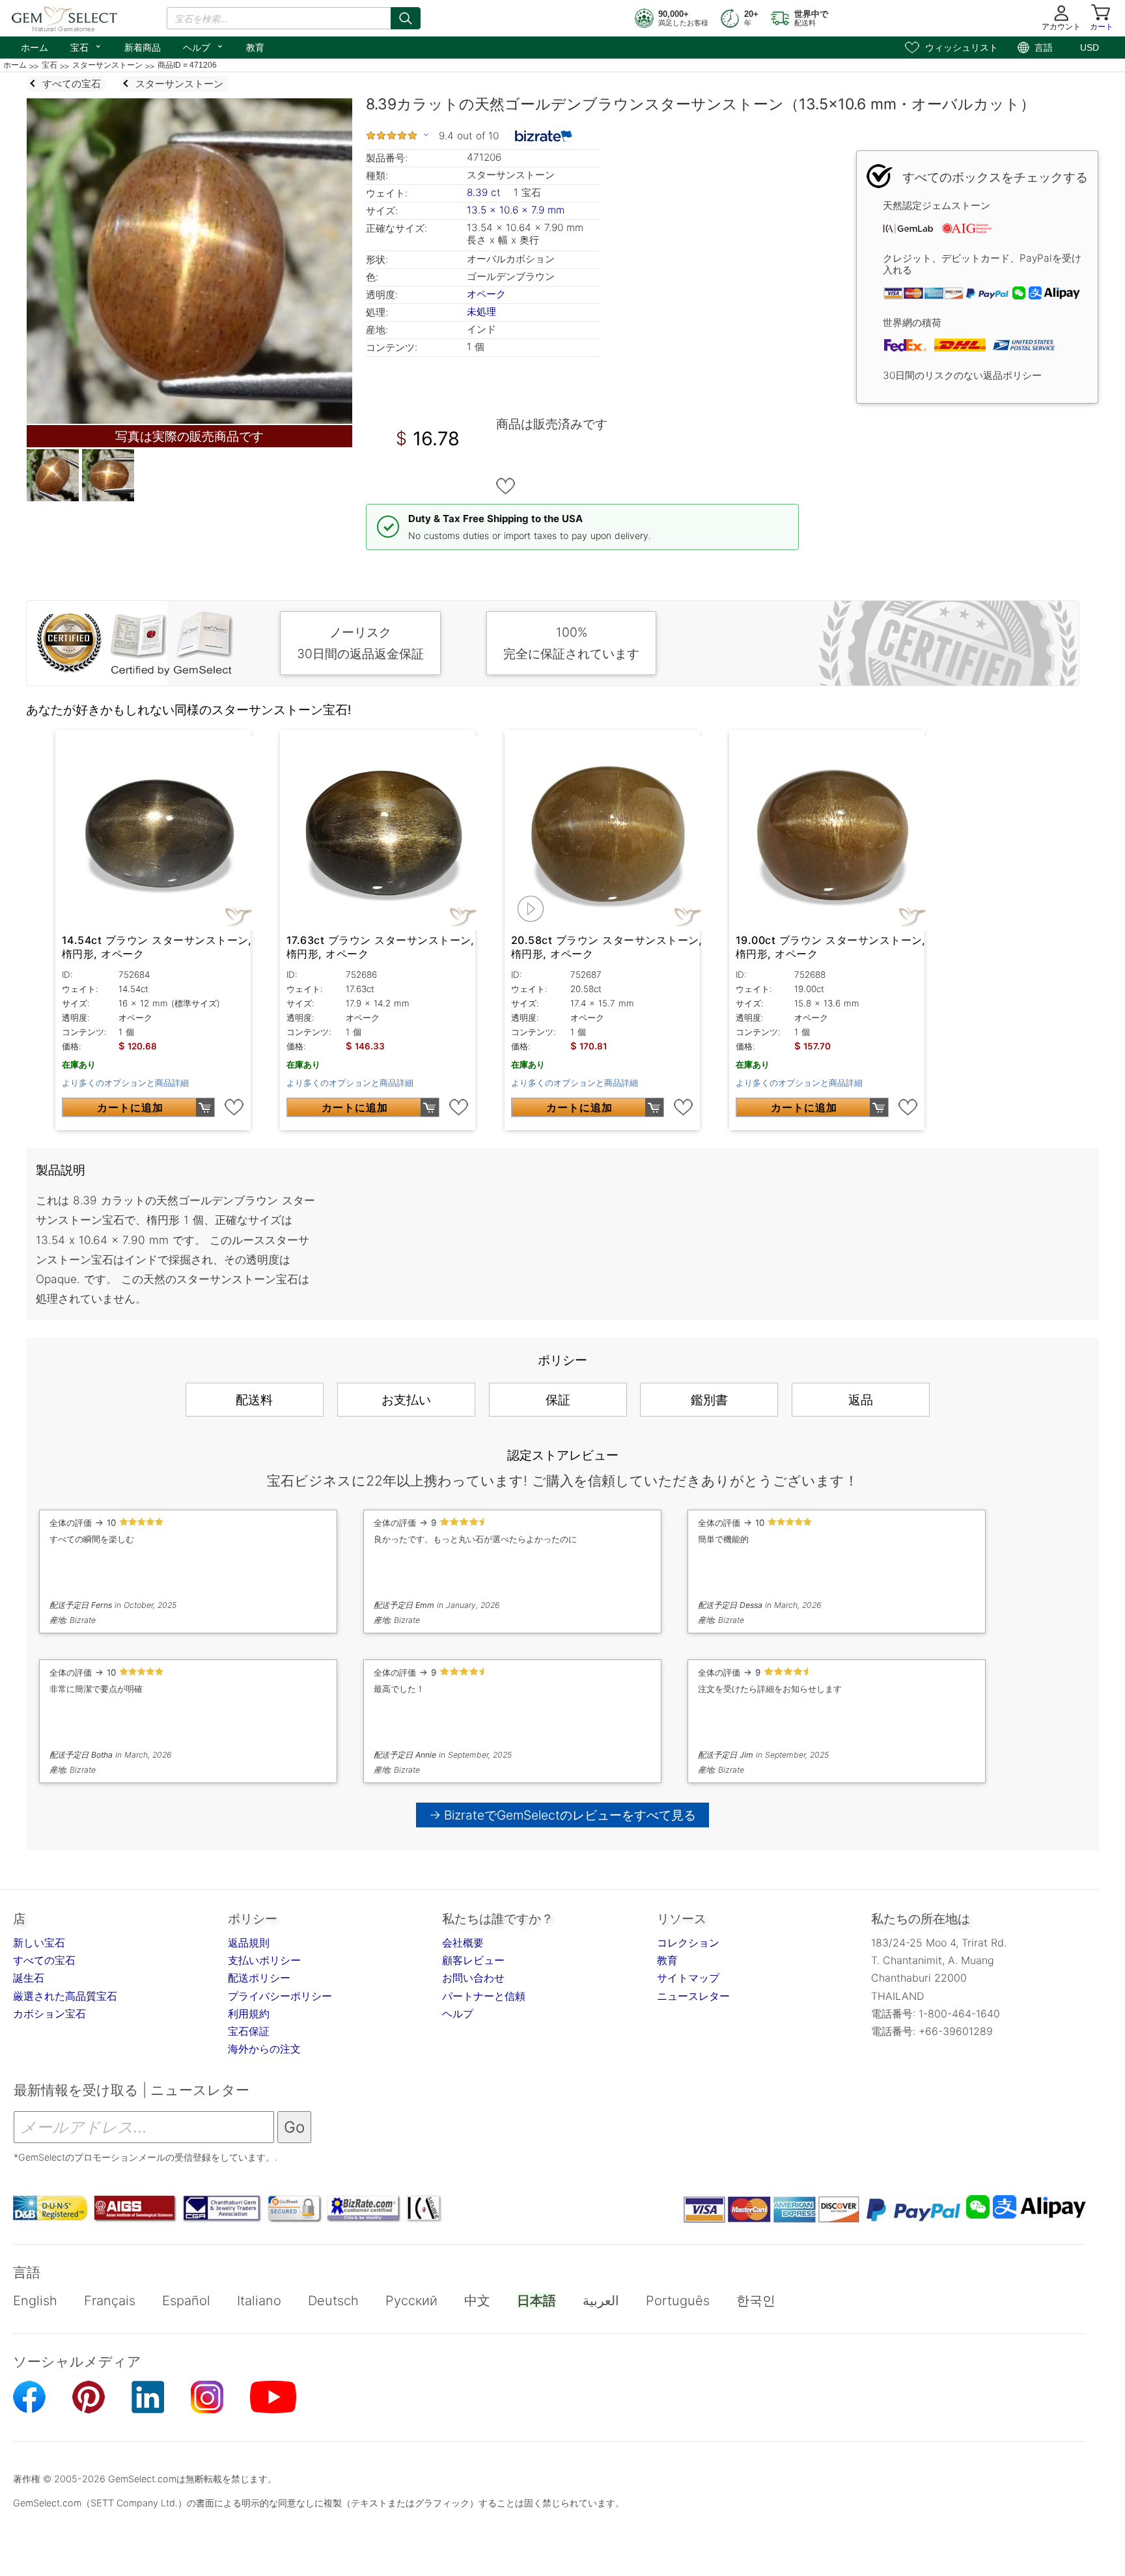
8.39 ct (485, 192)
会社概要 (463, 1943)
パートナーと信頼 (484, 1996)
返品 (861, 1400)
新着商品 (143, 48)
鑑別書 (709, 1400)
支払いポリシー (264, 1960)
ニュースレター (693, 1996)
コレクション (688, 1943)
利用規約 (249, 2014)
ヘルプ (203, 46)
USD (1090, 48)
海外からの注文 (264, 2049)
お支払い (406, 1400)
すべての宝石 (44, 1960)
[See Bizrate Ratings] (544, 136)
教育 (255, 48)
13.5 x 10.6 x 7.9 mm (516, 210)
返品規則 (249, 1943)
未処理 (481, 312)
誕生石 (29, 1978)
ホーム (35, 48)
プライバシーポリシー (280, 1996)
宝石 (86, 46)
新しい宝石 (39, 1943)
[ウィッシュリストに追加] (506, 486)
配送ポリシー (259, 1978)
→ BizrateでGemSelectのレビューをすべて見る (563, 1815)
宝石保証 (249, 2031)
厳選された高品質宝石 (65, 1996)
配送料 (254, 1400)
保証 (558, 1400)
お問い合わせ (473, 1978)
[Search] (406, 18)
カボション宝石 (49, 2014)
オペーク (486, 294)
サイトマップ (688, 1978)
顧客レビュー (473, 1960)
